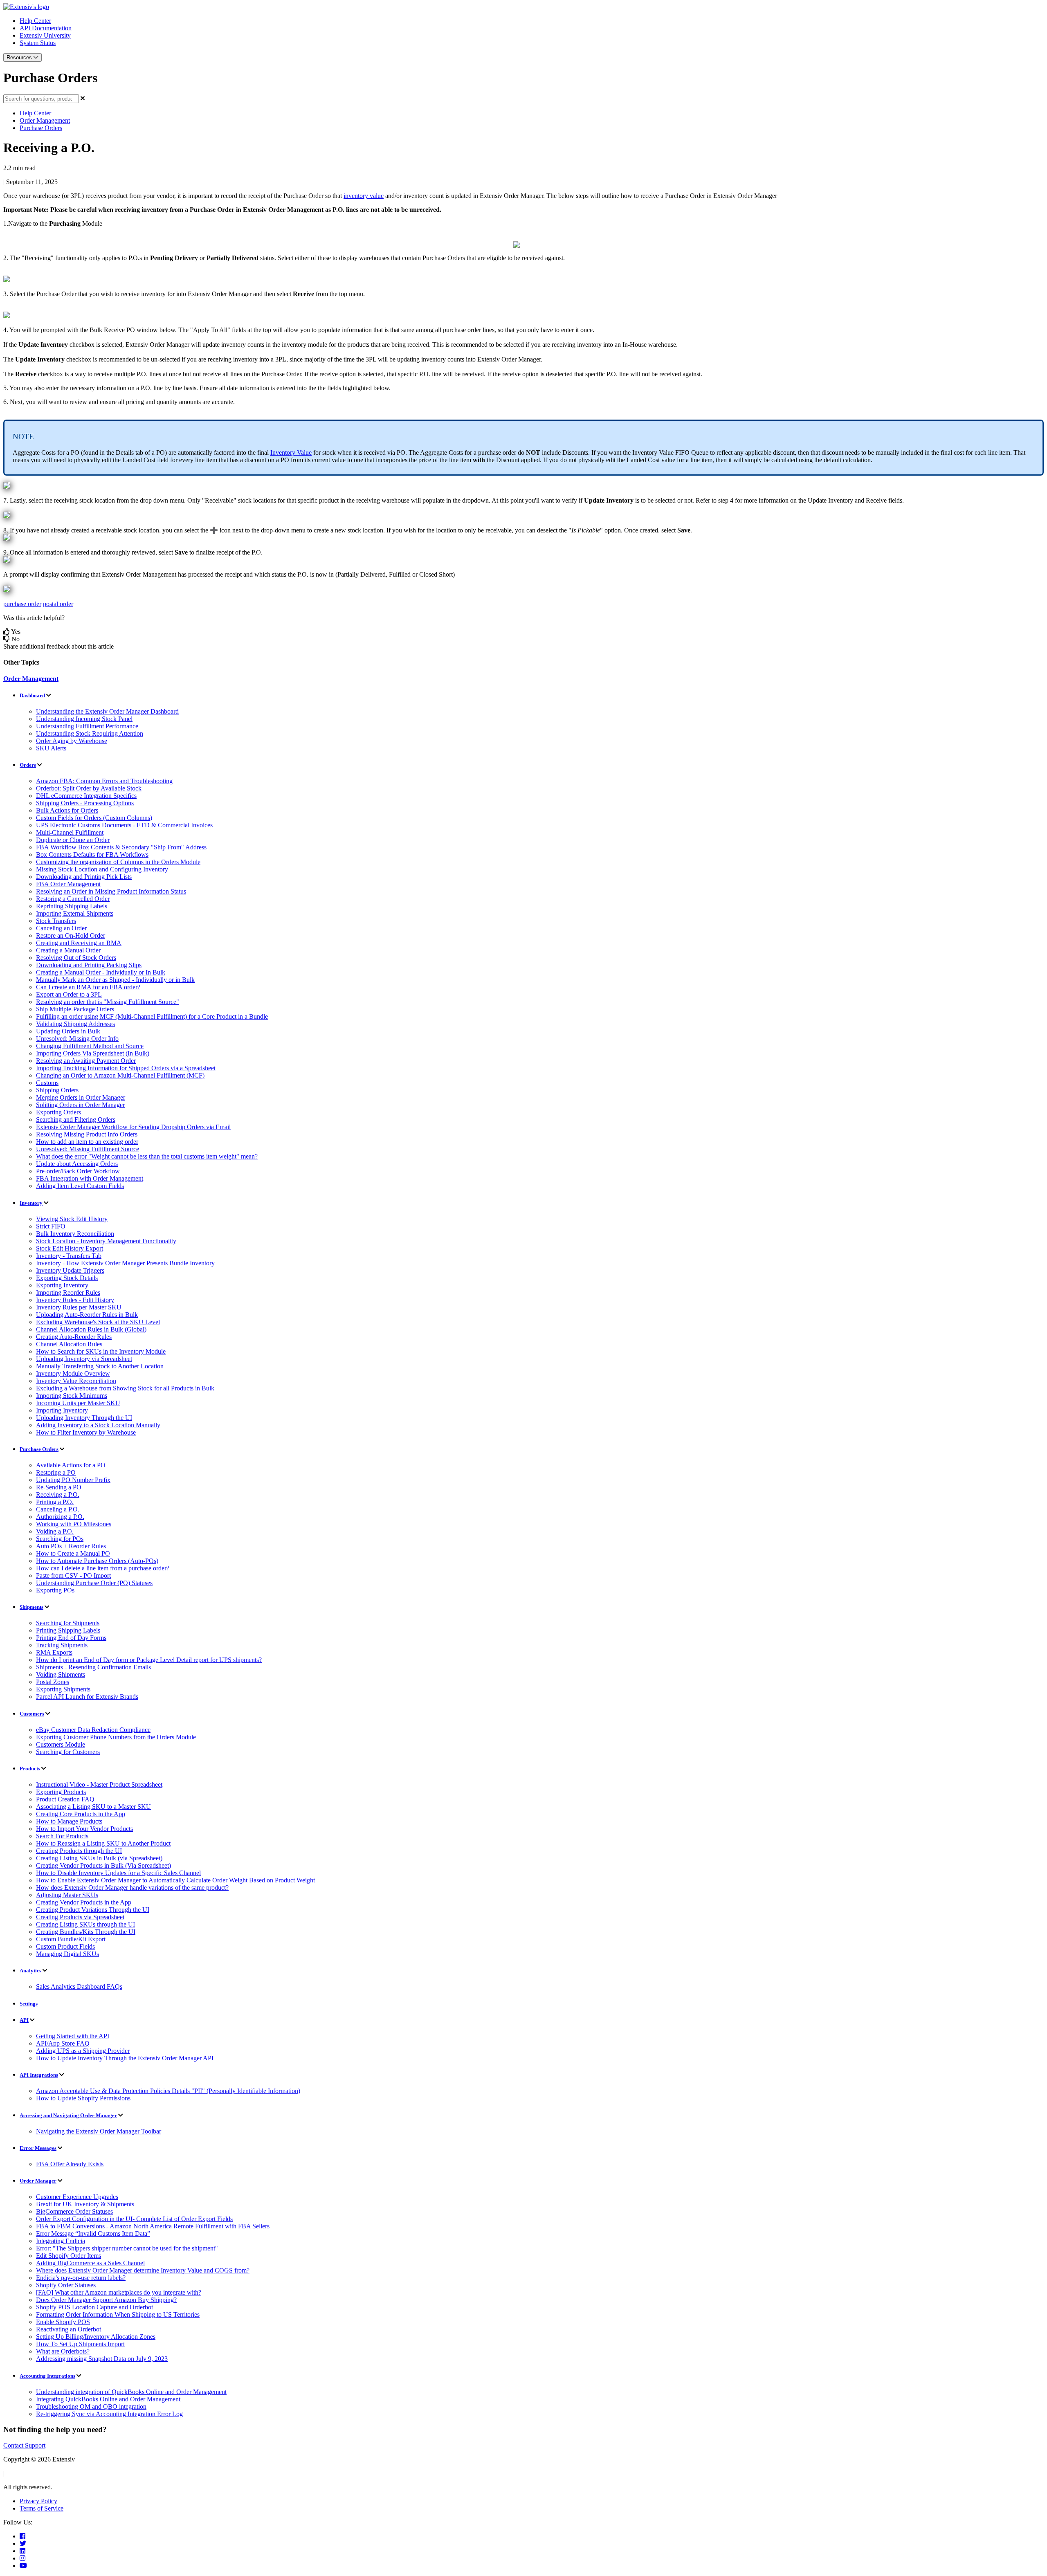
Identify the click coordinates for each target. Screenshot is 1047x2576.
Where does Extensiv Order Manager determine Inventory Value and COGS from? (143, 2270)
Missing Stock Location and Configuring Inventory (102, 869)
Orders (28, 765)
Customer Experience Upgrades (77, 2197)
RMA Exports (54, 1652)
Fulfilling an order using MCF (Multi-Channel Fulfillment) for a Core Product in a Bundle (152, 1016)
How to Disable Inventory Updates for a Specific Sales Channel (118, 1873)
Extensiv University (45, 35)
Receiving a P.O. (58, 1495)
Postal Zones (53, 1682)
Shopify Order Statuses (66, 2285)
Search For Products (62, 1836)
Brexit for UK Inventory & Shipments (85, 2204)
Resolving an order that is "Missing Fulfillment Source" (108, 1002)
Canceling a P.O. (58, 1509)
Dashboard (32, 695)
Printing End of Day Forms (71, 1638)
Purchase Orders (41, 128)
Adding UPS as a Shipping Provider (83, 2051)
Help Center (35, 21)
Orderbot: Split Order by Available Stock (89, 788)
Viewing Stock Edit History (72, 1219)
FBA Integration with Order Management (90, 1178)
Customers (32, 1714)
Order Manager (38, 2181)
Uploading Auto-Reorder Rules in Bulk (87, 1315)
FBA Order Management (68, 884)
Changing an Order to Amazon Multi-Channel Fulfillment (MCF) (120, 1075)
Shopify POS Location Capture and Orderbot (94, 2307)
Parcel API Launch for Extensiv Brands (87, 1697)
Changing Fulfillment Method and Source (90, 1046)
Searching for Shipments (68, 1623)
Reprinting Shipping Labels (72, 906)
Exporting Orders (58, 1112)
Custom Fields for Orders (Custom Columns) (94, 818)
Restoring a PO (56, 1472)
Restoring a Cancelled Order (73, 899)
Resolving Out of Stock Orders (76, 958)
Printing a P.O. (55, 1502)
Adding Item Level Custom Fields (80, 1186)
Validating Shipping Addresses (75, 1024)
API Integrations (39, 2075)
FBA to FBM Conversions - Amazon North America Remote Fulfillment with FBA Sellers (153, 2226)
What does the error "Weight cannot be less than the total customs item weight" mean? (147, 1156)
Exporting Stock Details (67, 1278)
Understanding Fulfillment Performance (87, 726)
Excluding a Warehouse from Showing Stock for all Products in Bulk (125, 1388)
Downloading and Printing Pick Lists (84, 877)
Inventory (31, 1203)
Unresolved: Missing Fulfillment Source (88, 1149)
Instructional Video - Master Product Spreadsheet (99, 1784)
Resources (20, 57)
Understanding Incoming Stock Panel (84, 719)
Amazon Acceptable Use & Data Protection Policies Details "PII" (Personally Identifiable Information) (168, 2091)
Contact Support (24, 2445)
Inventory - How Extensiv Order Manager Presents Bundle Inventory (125, 1263)
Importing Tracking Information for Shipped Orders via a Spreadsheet (126, 1068)
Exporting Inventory (62, 1285)
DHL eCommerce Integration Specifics (86, 796)
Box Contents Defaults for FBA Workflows (92, 855)
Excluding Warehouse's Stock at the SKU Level (98, 1322)
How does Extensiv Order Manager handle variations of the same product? (132, 1888)
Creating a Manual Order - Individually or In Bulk (101, 972)
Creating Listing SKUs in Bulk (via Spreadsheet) (99, 1858)
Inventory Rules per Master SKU (79, 1307)
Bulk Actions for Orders (67, 810)
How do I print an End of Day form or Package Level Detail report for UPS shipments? (149, 1660)
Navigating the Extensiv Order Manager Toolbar (99, 2131)
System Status (38, 43)
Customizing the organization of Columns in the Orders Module (118, 862)
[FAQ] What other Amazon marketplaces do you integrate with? (119, 2292)
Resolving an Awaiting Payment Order (86, 1061)
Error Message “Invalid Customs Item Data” (93, 2234)
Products (30, 1769)
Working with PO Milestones (74, 1524)
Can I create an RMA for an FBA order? (88, 987)
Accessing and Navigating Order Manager (68, 2115)
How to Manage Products (69, 1821)
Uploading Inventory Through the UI (84, 1418)
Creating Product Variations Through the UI (93, 1910)
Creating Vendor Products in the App (84, 1902)
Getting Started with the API (73, 2036)
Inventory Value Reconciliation (76, 1381)
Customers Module (61, 1744)
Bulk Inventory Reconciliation (75, 1234)
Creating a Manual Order (68, 950)
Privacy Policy (38, 2501)
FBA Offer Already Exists (70, 2164)
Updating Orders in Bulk (68, 1031)
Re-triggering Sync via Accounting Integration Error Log (109, 2414)
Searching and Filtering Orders (76, 1120)
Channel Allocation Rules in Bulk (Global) (91, 1329)
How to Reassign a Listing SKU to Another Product (103, 1843)
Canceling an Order (61, 928)
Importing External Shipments (75, 913)
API (24, 2020)
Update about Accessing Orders (77, 1164)
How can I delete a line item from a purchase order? (103, 1568)
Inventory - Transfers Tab (69, 1256)
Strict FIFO (51, 1226)
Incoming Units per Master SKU (78, 1403)
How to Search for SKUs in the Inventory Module (101, 1351)
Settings (29, 2004)
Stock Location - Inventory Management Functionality (106, 1241)
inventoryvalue (364, 196)
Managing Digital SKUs (67, 1954)
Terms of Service (42, 2508)
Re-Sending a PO (59, 1487)
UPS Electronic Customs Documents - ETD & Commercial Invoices (124, 825)
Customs (47, 1083)
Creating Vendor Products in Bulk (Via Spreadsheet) (103, 1865)
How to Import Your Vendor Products (84, 1829)
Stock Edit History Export (70, 1248)
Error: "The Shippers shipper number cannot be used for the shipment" (127, 2248)
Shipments (31, 1607)
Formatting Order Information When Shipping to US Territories (118, 2314)
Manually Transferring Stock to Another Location (100, 1366)
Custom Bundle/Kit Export (71, 1939)
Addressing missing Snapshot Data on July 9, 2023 (102, 2359)
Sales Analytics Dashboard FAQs (79, 1986)
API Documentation (46, 28)
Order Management (45, 120)
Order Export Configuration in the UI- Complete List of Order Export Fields (134, 2219)
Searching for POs (60, 1539)
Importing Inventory (62, 1410)
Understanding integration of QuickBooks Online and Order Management (131, 2392)
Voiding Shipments (61, 1674)
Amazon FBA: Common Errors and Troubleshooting (104, 781)
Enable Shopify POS (63, 2322)
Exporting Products (61, 1792)
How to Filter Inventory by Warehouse (86, 1432)
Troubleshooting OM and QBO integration (91, 2406)
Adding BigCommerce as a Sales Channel (90, 2263)
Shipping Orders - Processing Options (85, 803)
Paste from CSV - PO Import (73, 1575)
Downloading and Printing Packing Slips (89, 965)
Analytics (30, 1971)
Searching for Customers (68, 1752)
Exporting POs (55, 1590)
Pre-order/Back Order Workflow (78, 1171)
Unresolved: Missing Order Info (77, 1039)
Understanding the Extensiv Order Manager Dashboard (107, 711)
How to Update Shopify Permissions (83, 2098)
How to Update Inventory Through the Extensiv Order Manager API (125, 2058)
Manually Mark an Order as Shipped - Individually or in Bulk (115, 980)
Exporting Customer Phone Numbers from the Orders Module (116, 1737)
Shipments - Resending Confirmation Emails (93, 1667)
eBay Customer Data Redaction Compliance (93, 1730)
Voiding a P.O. (55, 1531)
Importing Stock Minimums (72, 1396)
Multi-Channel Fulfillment (70, 832)
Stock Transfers (56, 921)
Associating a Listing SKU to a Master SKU (93, 1807)
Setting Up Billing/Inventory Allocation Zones (96, 2337)
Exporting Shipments (63, 1689)
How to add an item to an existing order (87, 1142)
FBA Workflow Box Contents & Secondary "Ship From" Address (121, 847)
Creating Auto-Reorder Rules (74, 1337)
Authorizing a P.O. (60, 1517)
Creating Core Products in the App (81, 1814)
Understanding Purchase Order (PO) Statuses (94, 1583)
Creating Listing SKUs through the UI (85, 1924)
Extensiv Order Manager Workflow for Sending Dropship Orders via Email (133, 1127)
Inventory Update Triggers (70, 1270)
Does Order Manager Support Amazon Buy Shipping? (106, 2300)
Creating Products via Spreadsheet (80, 1917)
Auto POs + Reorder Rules (71, 1546)
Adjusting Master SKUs (67, 1895)
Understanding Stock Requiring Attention (90, 733)
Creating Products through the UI (79, 1851)
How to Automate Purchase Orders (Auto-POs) (97, 1561)
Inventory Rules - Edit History (75, 1300)
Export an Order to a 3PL (69, 994)
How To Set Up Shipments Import (80, 2344)
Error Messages (38, 2148)
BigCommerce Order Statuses (74, 2211)
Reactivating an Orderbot (69, 2329)
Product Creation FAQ (65, 1799)
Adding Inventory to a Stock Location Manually (98, 1425)
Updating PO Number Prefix (73, 1480)
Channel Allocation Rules (69, 1344)
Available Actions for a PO (71, 1465)
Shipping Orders (57, 1090)
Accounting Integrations (47, 2376)
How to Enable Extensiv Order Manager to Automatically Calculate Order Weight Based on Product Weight (175, 1880)
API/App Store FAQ (63, 2043)
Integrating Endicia (61, 2241)
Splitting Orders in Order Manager (80, 1105)
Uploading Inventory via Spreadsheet (84, 1359)
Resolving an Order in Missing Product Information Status (111, 891)
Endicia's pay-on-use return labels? (81, 2278)
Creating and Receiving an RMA (79, 943)
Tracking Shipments (62, 1645)
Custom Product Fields (65, 1946)
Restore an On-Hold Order (71, 935)
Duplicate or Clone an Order (73, 840)
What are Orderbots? (63, 2351)
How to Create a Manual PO (73, 1553)
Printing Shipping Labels (68, 1630)
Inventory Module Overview (73, 1373)
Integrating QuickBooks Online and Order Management (108, 2399)
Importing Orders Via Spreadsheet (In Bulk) (93, 1053)
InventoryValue (291, 453)
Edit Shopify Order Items (69, 2256)
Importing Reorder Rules (68, 1292)
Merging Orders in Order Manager (81, 1097)
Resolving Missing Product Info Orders (87, 1134)
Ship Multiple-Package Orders (75, 1009)
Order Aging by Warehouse (72, 741)
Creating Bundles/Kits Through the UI (86, 1932)
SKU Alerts (51, 748)
